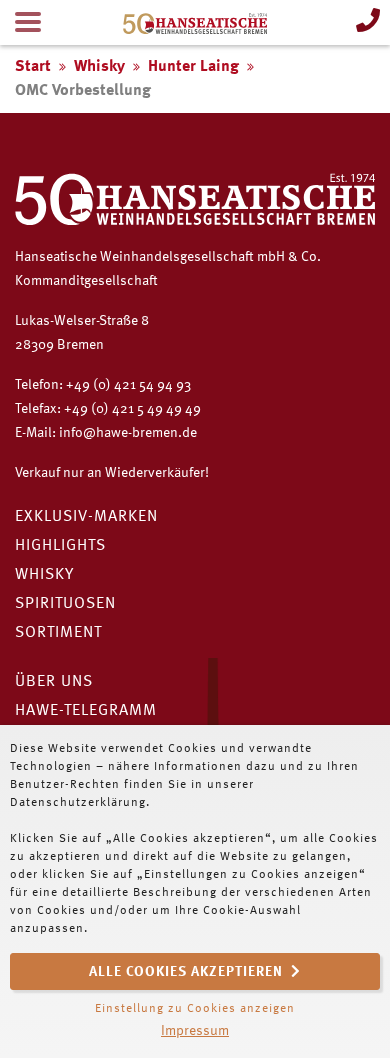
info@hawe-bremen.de (128, 433)
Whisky (99, 67)
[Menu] (28, 22)
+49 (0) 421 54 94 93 (128, 385)
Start (33, 67)
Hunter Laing (193, 67)
